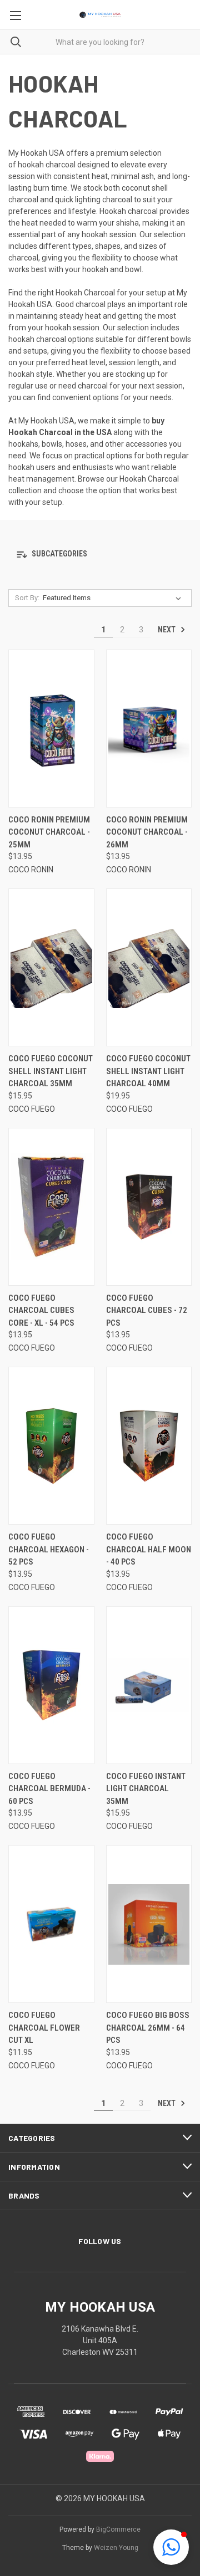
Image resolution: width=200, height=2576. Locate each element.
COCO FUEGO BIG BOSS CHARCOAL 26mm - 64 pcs (148, 2028)
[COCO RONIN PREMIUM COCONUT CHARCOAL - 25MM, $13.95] (51, 729)
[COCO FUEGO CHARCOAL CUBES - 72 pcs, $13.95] (149, 1207)
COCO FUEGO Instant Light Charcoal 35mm (146, 1789)
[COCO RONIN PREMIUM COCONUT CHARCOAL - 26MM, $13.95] (149, 729)
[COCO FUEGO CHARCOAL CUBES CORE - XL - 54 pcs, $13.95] (51, 1207)
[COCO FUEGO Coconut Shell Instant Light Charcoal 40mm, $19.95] (149, 967)
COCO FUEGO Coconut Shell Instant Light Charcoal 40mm (148, 1071)
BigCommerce (118, 2529)
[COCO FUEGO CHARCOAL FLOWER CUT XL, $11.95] (51, 1924)
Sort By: (27, 598)
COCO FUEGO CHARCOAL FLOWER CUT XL (44, 2028)
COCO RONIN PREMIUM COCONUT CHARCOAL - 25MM (49, 832)
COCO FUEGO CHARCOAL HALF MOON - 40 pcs (149, 1549)
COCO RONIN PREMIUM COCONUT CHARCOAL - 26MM (147, 832)
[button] (100, 398)
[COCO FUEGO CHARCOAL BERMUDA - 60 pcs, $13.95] (51, 1685)
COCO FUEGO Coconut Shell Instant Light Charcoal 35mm (51, 1071)
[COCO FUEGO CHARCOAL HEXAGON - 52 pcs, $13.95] (51, 1446)
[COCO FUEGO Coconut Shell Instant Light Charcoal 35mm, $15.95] (51, 967)
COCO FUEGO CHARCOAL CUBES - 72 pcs (147, 1310)
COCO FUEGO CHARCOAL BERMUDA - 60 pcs (49, 1789)
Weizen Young (116, 2548)
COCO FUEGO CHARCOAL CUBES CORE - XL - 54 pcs (41, 1310)
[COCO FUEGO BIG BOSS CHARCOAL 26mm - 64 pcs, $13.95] (149, 1924)
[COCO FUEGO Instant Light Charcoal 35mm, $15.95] (149, 1685)
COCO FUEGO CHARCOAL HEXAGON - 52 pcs (49, 1549)
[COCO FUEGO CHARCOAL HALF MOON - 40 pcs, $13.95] (149, 1446)
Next (167, 630)
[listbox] (114, 598)
